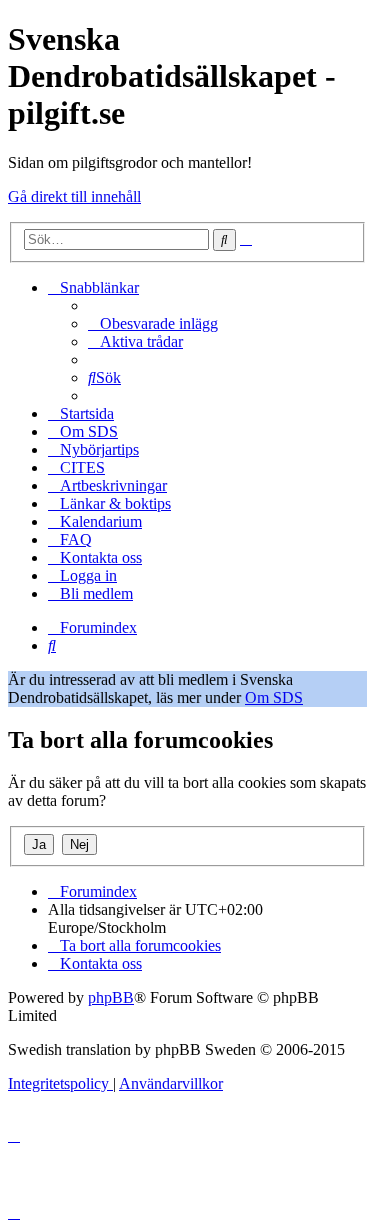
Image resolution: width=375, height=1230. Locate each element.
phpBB (111, 997)
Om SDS (274, 697)
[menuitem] (153, 323)
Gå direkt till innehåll (74, 196)
